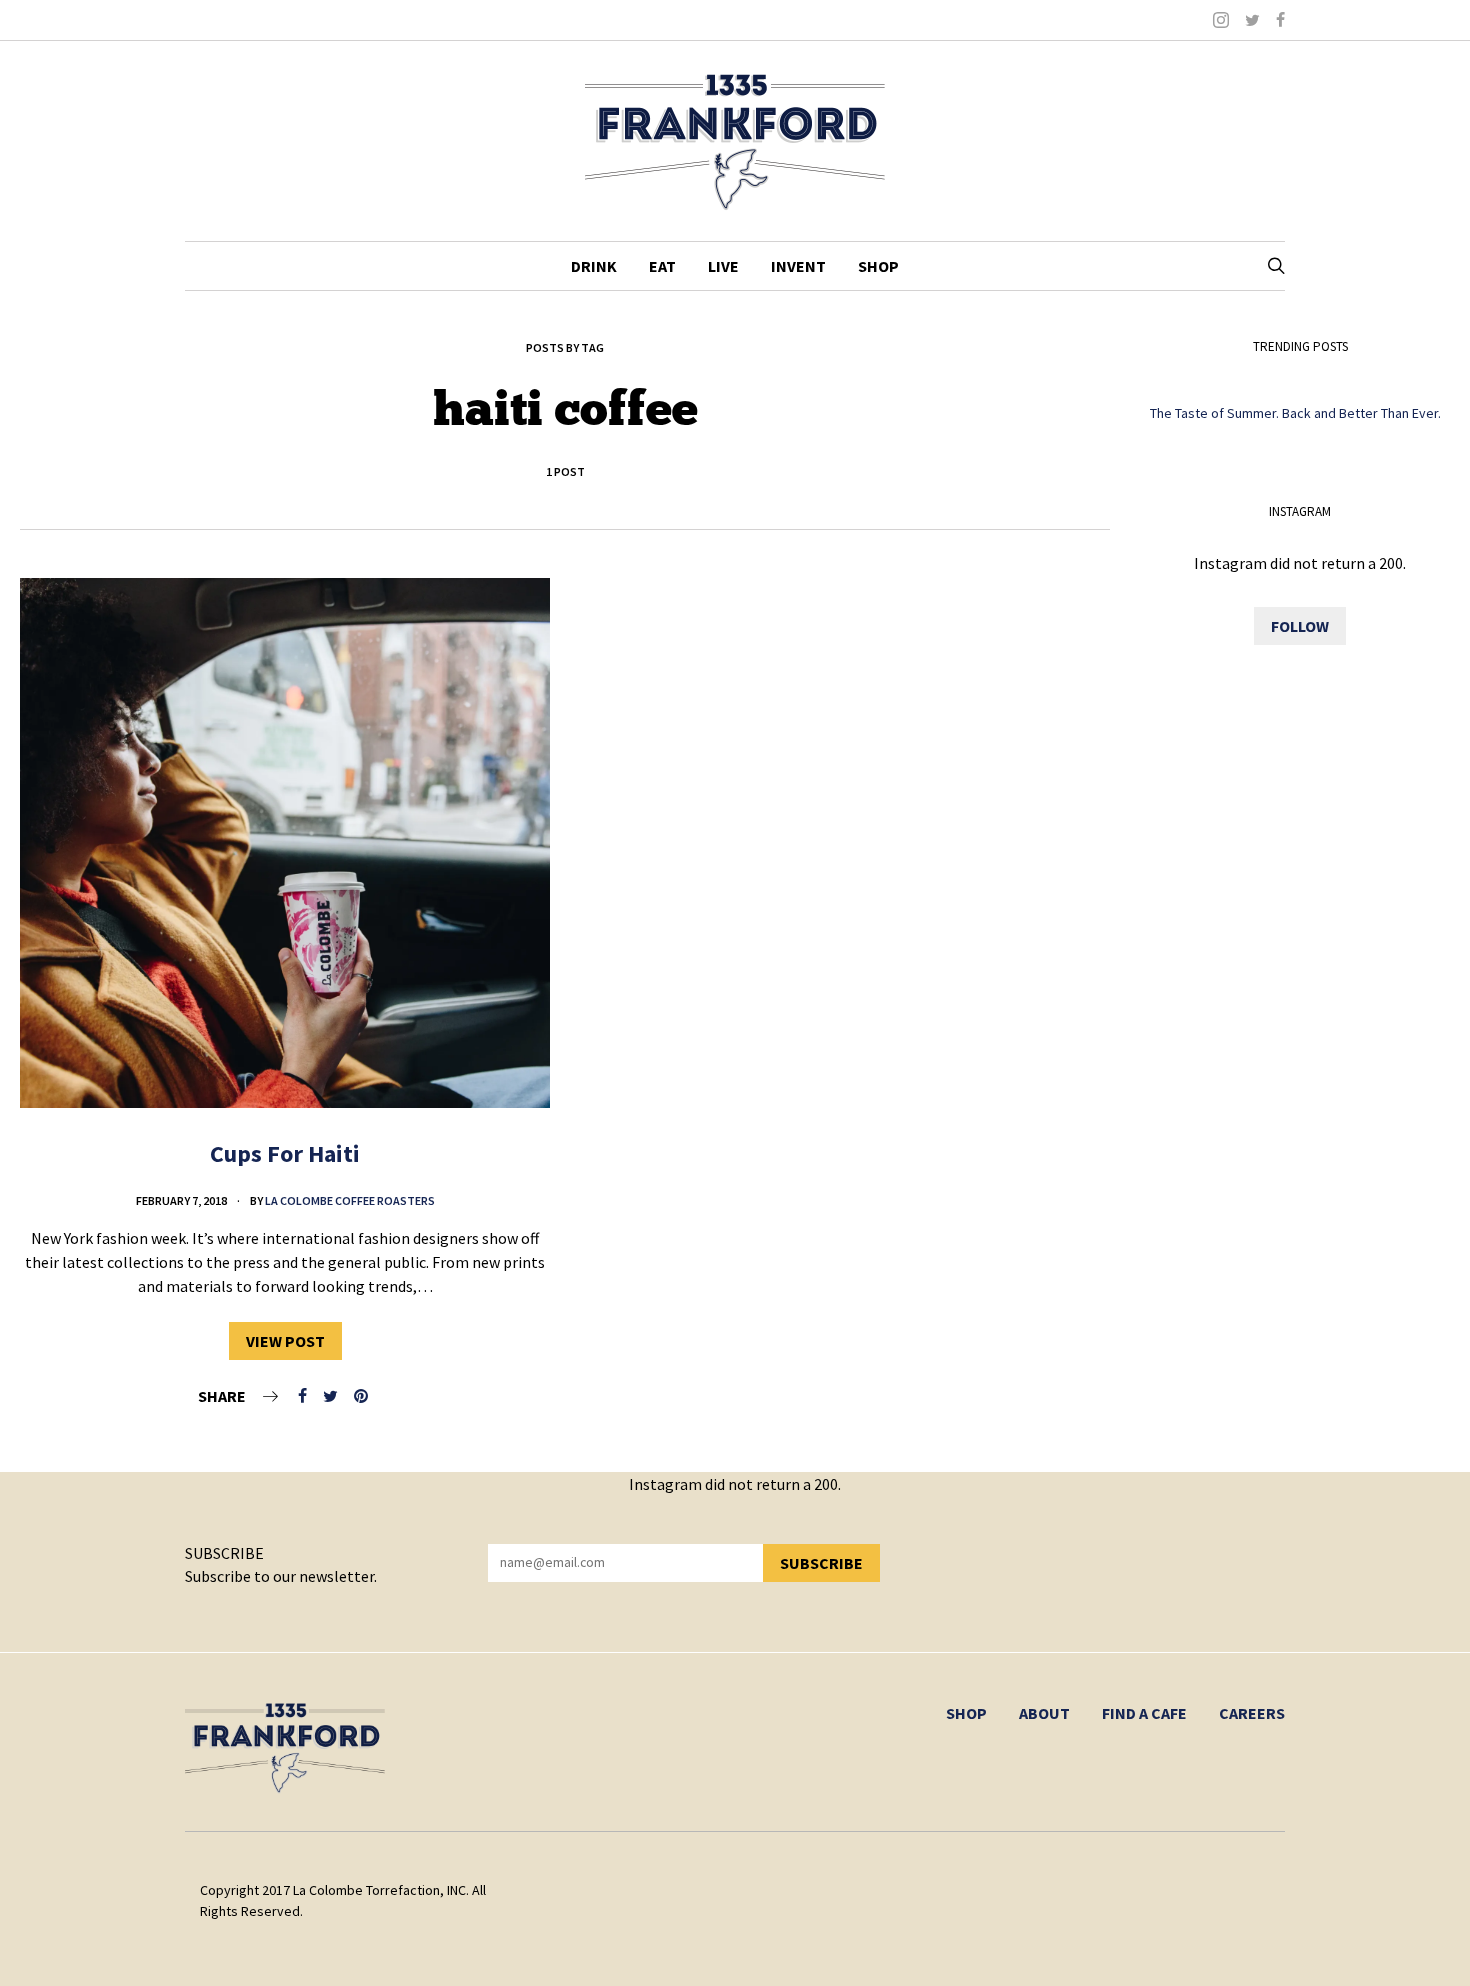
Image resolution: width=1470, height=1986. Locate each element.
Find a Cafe (1144, 1713)
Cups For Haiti (285, 1153)
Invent (798, 266)
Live (723, 266)
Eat (662, 266)
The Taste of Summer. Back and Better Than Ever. (1295, 413)
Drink (594, 266)
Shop (878, 266)
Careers (1252, 1713)
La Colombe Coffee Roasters (350, 1200)
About (1044, 1713)
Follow (1300, 626)
